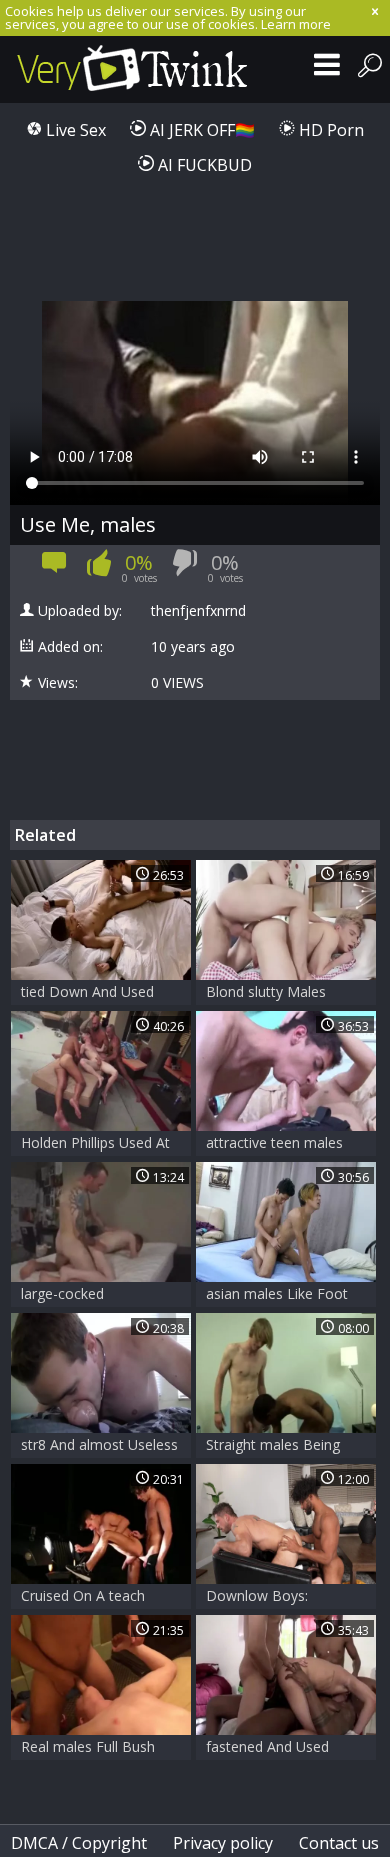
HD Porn (329, 130)
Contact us (339, 1843)
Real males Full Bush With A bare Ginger (88, 1748)
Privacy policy (223, 1843)
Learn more (296, 24)
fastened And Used (267, 1746)
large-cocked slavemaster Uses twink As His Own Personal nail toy (97, 1295)
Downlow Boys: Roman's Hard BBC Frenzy (268, 1597)
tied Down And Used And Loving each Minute (99, 993)
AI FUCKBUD (203, 165)
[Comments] (54, 568)
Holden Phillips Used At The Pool (95, 1144)
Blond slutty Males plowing (266, 993)
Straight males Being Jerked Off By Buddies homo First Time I (276, 1446)
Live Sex (74, 130)
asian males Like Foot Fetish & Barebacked (277, 1295)
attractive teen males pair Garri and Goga (274, 1144)
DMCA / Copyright (79, 1843)
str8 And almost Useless (99, 1444)
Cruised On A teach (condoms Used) (83, 1597)
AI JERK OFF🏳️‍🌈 (200, 130)
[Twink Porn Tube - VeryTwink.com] (132, 69)
